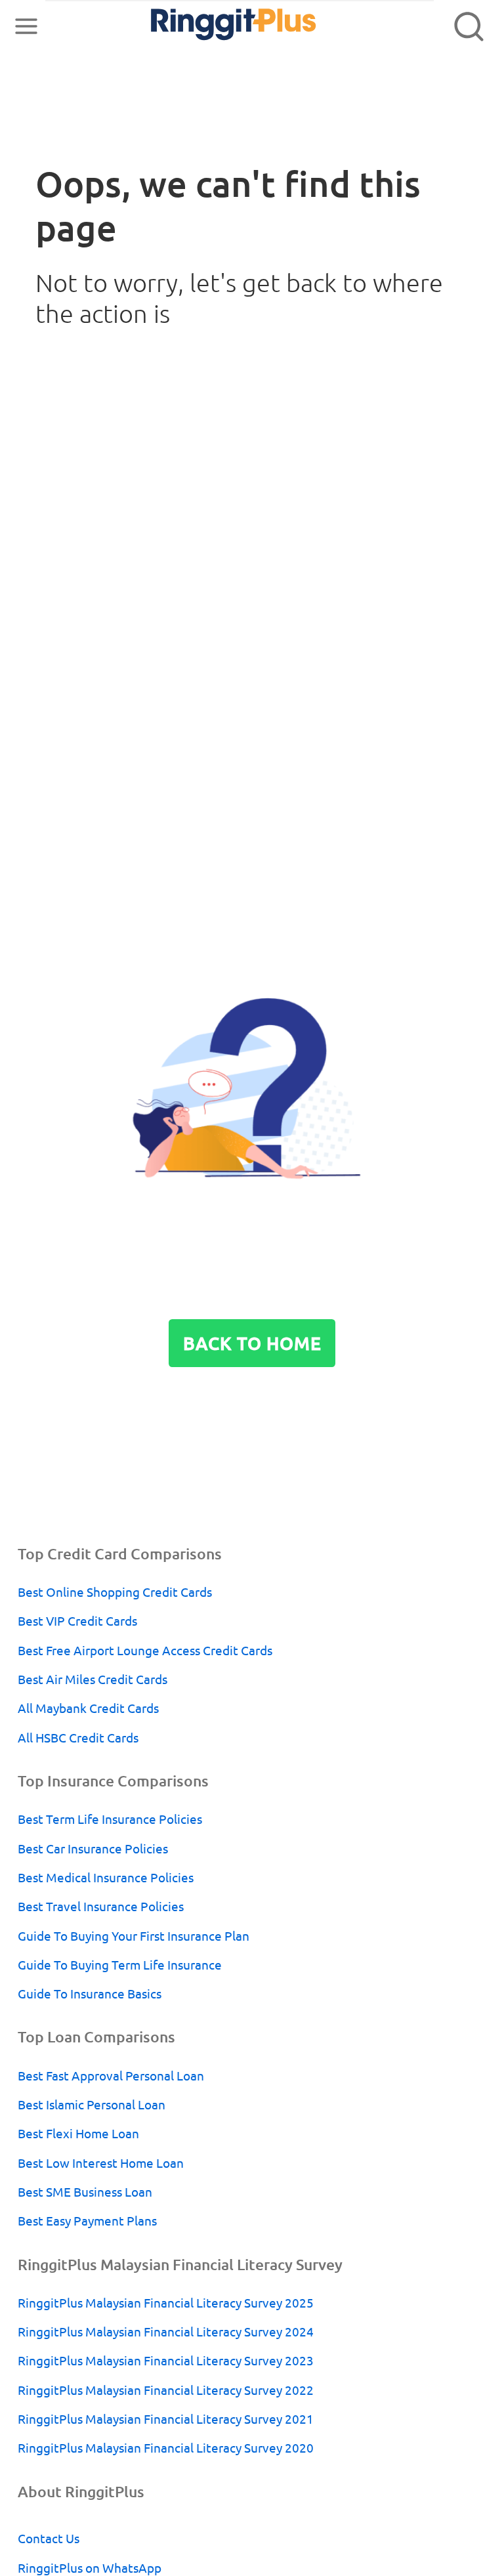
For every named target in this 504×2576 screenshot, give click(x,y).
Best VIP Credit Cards (77, 1621)
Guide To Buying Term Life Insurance (120, 1965)
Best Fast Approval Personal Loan (111, 2076)
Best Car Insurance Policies (93, 1849)
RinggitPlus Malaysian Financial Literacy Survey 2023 (166, 2361)
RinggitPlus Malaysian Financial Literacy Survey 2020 (166, 2448)
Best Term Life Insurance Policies (110, 1819)
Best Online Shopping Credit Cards (115, 1592)
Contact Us (49, 2539)
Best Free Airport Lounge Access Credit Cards (145, 1651)
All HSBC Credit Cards (78, 1738)
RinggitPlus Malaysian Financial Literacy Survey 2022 (166, 2390)
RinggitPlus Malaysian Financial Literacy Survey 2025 (166, 2303)
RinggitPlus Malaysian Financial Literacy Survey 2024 (166, 2332)
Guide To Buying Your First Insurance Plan (134, 1936)
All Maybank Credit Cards (88, 1708)
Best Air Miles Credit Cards (93, 1679)
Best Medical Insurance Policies (106, 1878)
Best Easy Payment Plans (87, 2221)
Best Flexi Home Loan (78, 2134)
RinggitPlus (206, 26)
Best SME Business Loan (85, 2192)
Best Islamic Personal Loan (92, 2105)
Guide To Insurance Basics (90, 1994)
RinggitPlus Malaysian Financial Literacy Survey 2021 (166, 2419)
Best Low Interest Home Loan (101, 2163)
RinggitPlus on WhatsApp (90, 2568)
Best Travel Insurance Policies (101, 1907)
